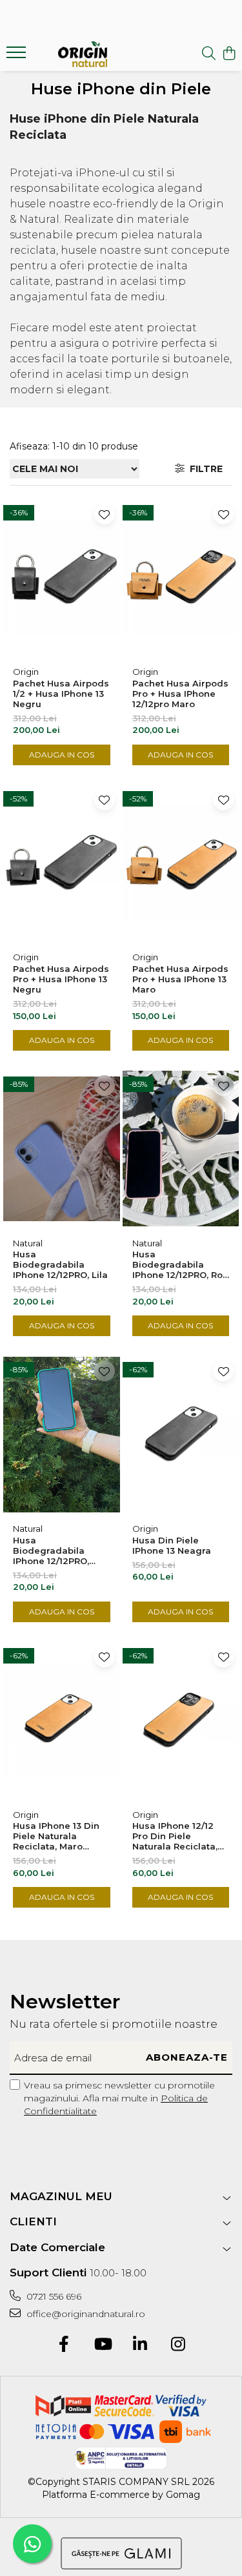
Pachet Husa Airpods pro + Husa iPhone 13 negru (61, 979)
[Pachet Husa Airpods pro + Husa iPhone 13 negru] (62, 863)
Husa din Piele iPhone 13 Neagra (172, 1545)
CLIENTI (33, 2221)
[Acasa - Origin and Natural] (83, 54)
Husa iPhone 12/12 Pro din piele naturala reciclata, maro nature (175, 1836)
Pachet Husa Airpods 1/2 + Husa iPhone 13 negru (61, 694)
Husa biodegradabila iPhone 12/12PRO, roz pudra (180, 1264)
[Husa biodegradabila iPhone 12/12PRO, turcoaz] (62, 1434)
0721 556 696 (53, 2296)
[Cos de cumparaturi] (229, 54)
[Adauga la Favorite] (105, 514)
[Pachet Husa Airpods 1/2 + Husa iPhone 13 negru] (62, 577)
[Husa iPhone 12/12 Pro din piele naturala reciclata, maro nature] (181, 1720)
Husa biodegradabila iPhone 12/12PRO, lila (60, 1264)
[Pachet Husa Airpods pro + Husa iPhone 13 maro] (181, 863)
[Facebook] (64, 2345)
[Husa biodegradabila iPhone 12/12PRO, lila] (62, 1149)
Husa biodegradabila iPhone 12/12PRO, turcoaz (51, 1551)
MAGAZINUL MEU (61, 2196)
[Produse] (18, 56)
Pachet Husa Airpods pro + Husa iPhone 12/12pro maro (180, 694)
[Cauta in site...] (209, 54)
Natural (28, 1243)
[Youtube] (102, 2345)
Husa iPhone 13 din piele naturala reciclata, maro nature (56, 1836)
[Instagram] (178, 2345)
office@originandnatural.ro (85, 2314)
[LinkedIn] (140, 2345)
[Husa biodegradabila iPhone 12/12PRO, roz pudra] (181, 1149)
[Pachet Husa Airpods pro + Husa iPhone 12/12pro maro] (181, 577)
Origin (26, 672)
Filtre (204, 469)
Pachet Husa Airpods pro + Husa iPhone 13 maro (180, 979)
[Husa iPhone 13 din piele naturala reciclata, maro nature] (62, 1720)
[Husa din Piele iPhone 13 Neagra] (181, 1434)
